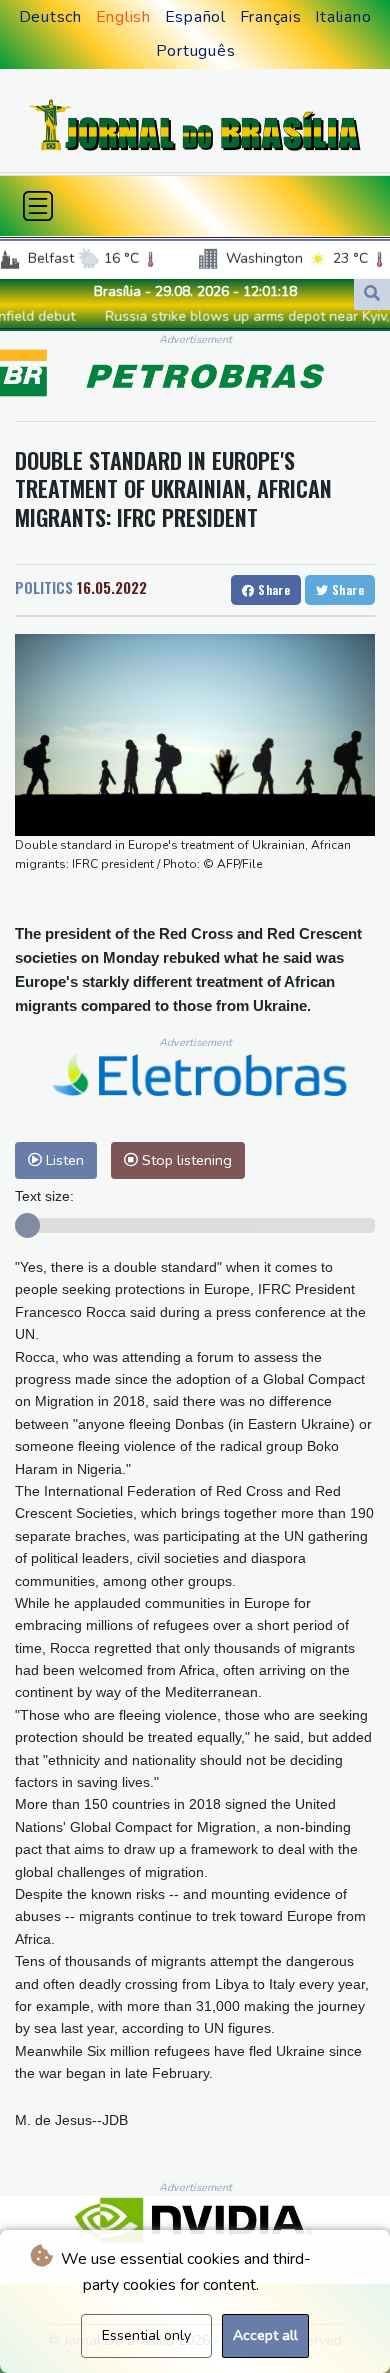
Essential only (146, 2335)
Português (196, 51)
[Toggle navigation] (38, 206)
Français (271, 17)
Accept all (265, 2335)
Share (272, 589)
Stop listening (185, 1160)
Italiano (343, 17)
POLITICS (44, 587)
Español (195, 17)
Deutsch (50, 17)
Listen (63, 1160)
